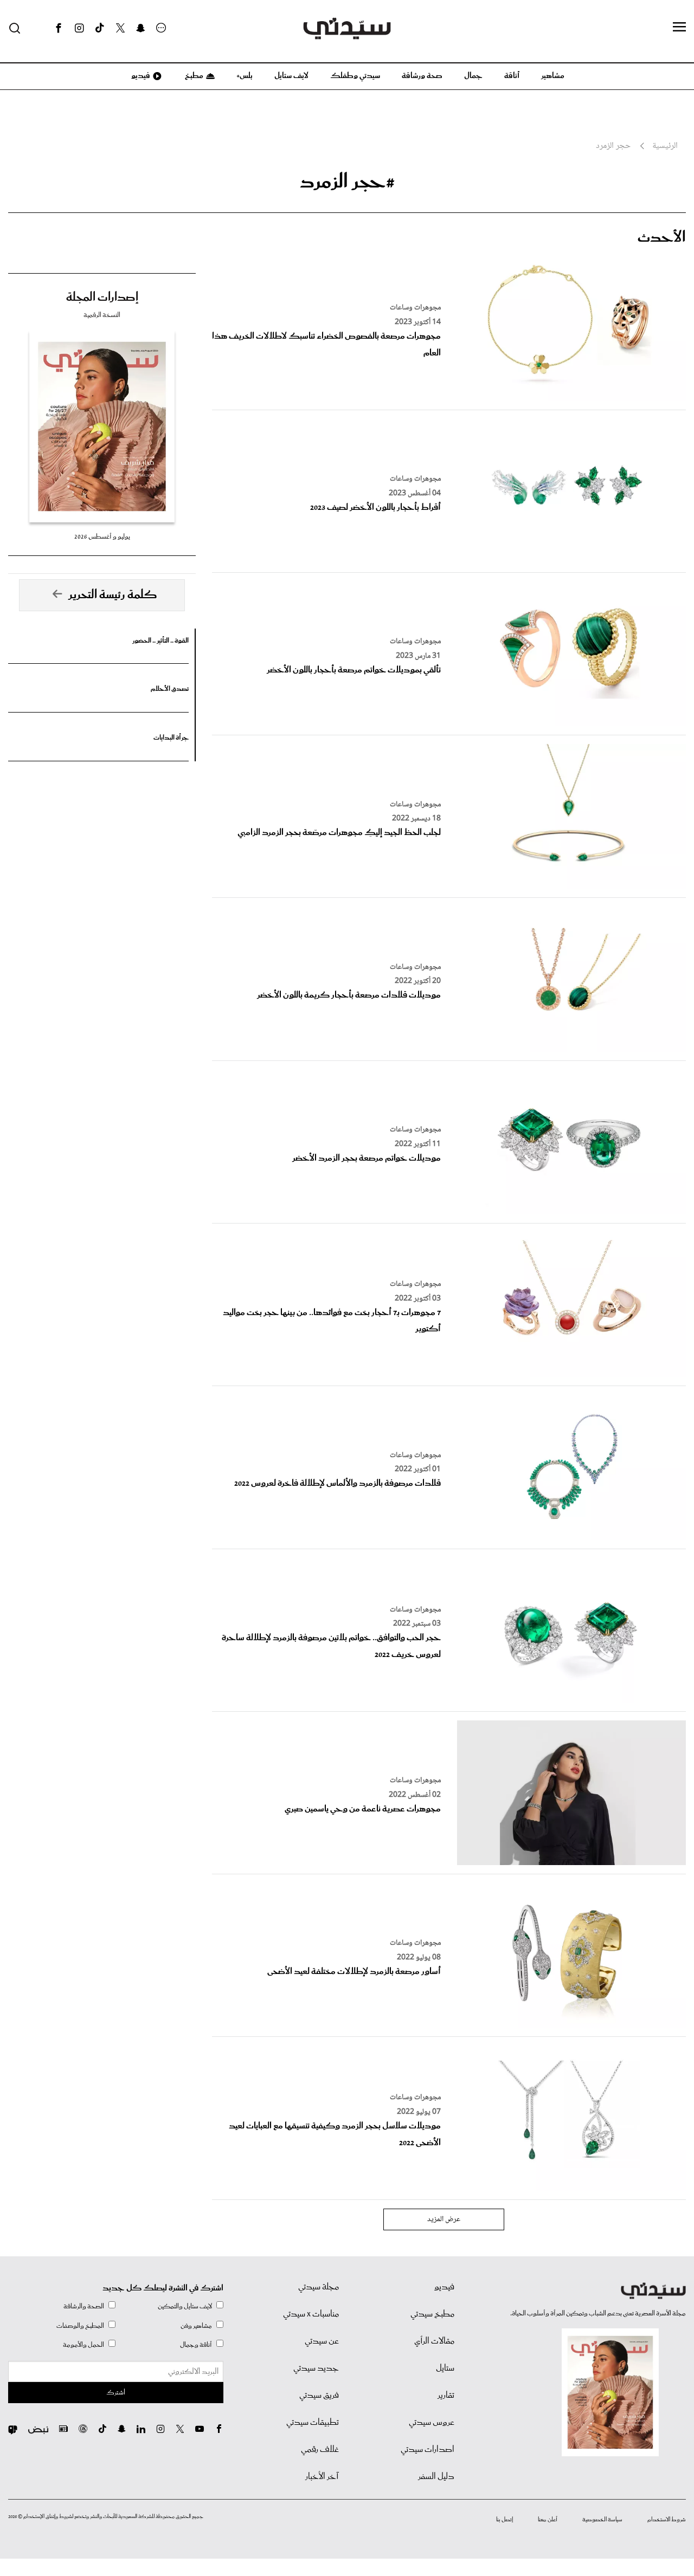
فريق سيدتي (319, 2396)
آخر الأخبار (322, 2477)
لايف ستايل (291, 76)
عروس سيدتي (432, 2423)
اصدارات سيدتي (428, 2450)
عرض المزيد (444, 2219)
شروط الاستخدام (667, 2520)
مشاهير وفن (196, 2326)
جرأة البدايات (171, 738)
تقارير (446, 2396)
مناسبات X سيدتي (311, 2314)
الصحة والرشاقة (84, 2306)
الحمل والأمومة (83, 2345)
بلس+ (245, 76)
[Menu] (679, 28)
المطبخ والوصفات (80, 2326)
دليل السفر (436, 2477)
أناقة (512, 76)
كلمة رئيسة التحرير (113, 595)
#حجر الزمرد (347, 182)
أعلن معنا (548, 2520)
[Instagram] (79, 28)
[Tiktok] (100, 28)
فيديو (140, 76)
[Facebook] (59, 28)
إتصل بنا (505, 2520)
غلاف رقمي (320, 2450)
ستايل (445, 2368)
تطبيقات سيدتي (313, 2423)
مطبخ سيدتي (432, 2314)
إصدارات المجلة (102, 297)
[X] (120, 28)
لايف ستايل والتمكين (185, 2306)
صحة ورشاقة (422, 76)
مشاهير (553, 76)
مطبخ (193, 76)
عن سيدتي (322, 2341)
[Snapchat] (141, 28)
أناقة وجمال (196, 2345)
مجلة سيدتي (319, 2287)
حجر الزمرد (613, 146)
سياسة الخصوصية (602, 2520)
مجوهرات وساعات (415, 308)
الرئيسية (665, 146)
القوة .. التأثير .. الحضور (160, 641)
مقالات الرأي (434, 2341)
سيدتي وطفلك (355, 76)
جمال (473, 76)
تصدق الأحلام (170, 689)
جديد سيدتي (316, 2368)
